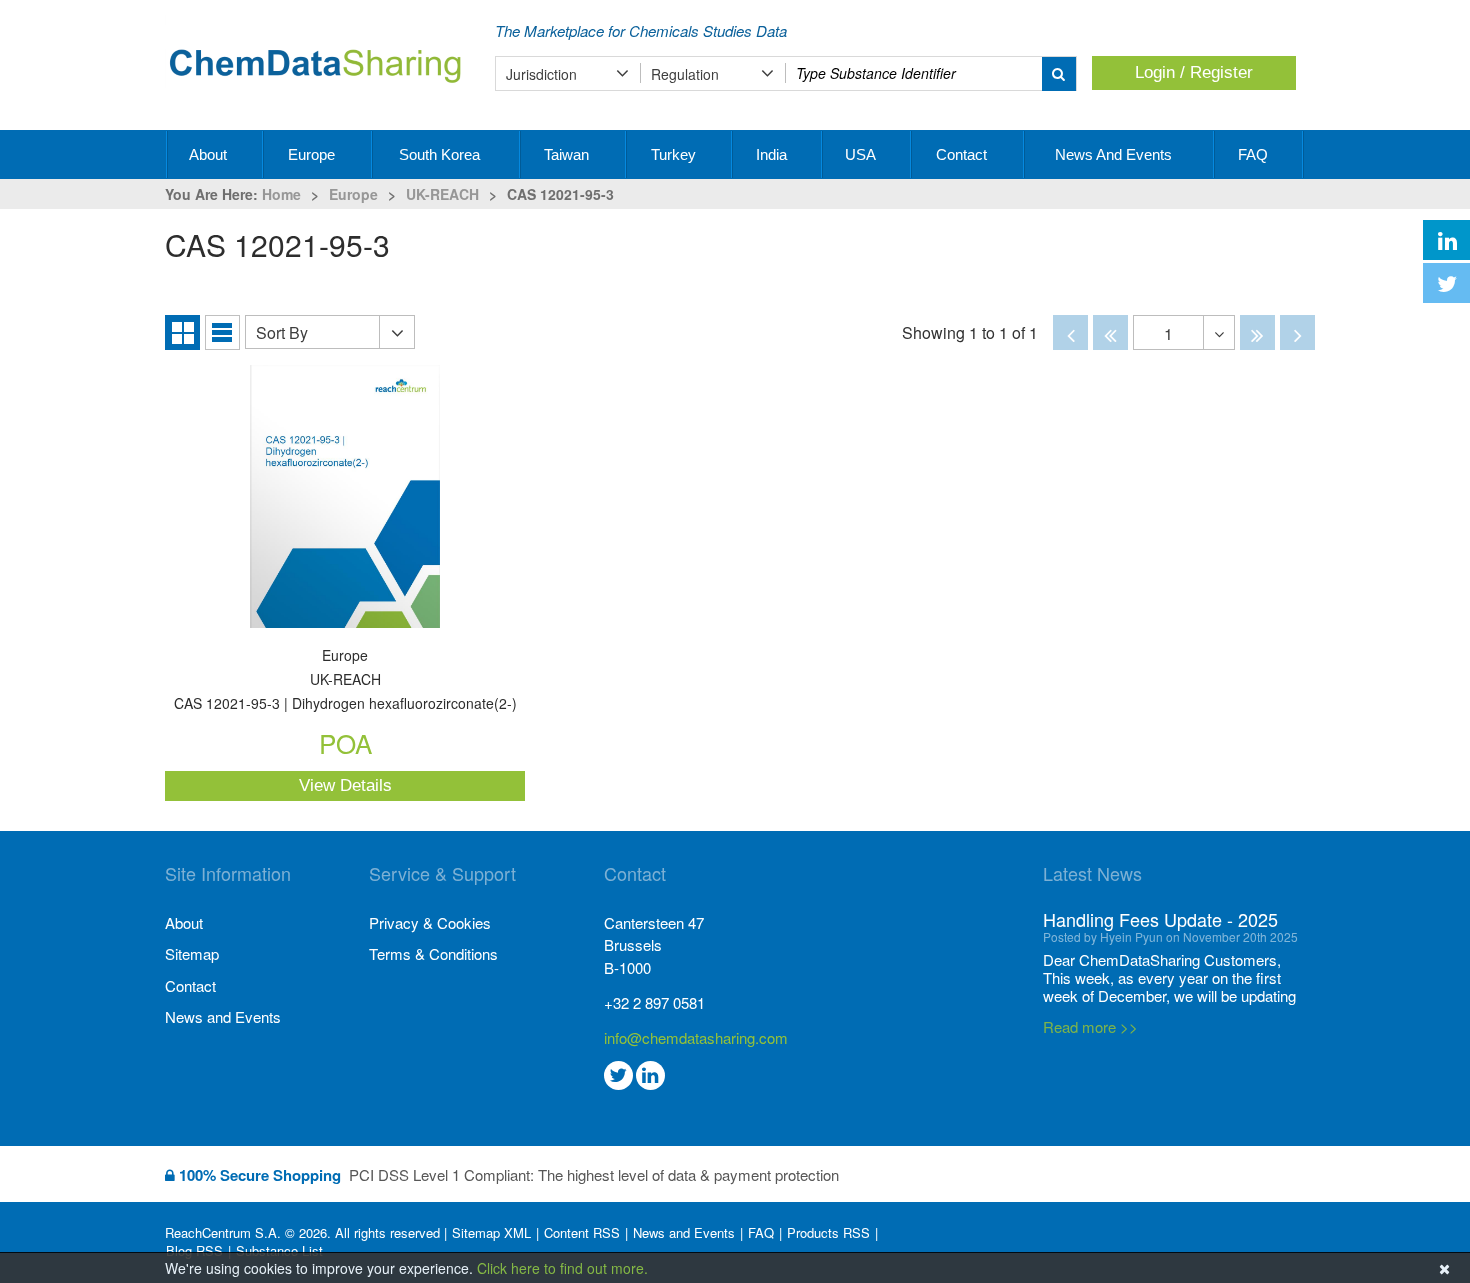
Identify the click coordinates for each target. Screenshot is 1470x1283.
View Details (345, 785)
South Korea (441, 154)
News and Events (1115, 154)
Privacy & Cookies (430, 922)
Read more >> (1090, 949)
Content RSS (582, 1233)
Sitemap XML (491, 1233)
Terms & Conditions (433, 953)
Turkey (675, 154)
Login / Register (1194, 72)
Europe (313, 154)
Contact (963, 154)
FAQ (1255, 154)
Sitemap (192, 953)
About (210, 154)
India (773, 154)
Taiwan (568, 154)
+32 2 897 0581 (654, 1002)
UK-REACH (442, 194)
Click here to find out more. (562, 1268)
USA (862, 154)
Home (281, 194)
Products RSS (828, 1233)
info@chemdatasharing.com (696, 1037)
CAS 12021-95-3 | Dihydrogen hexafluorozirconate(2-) (345, 680)
